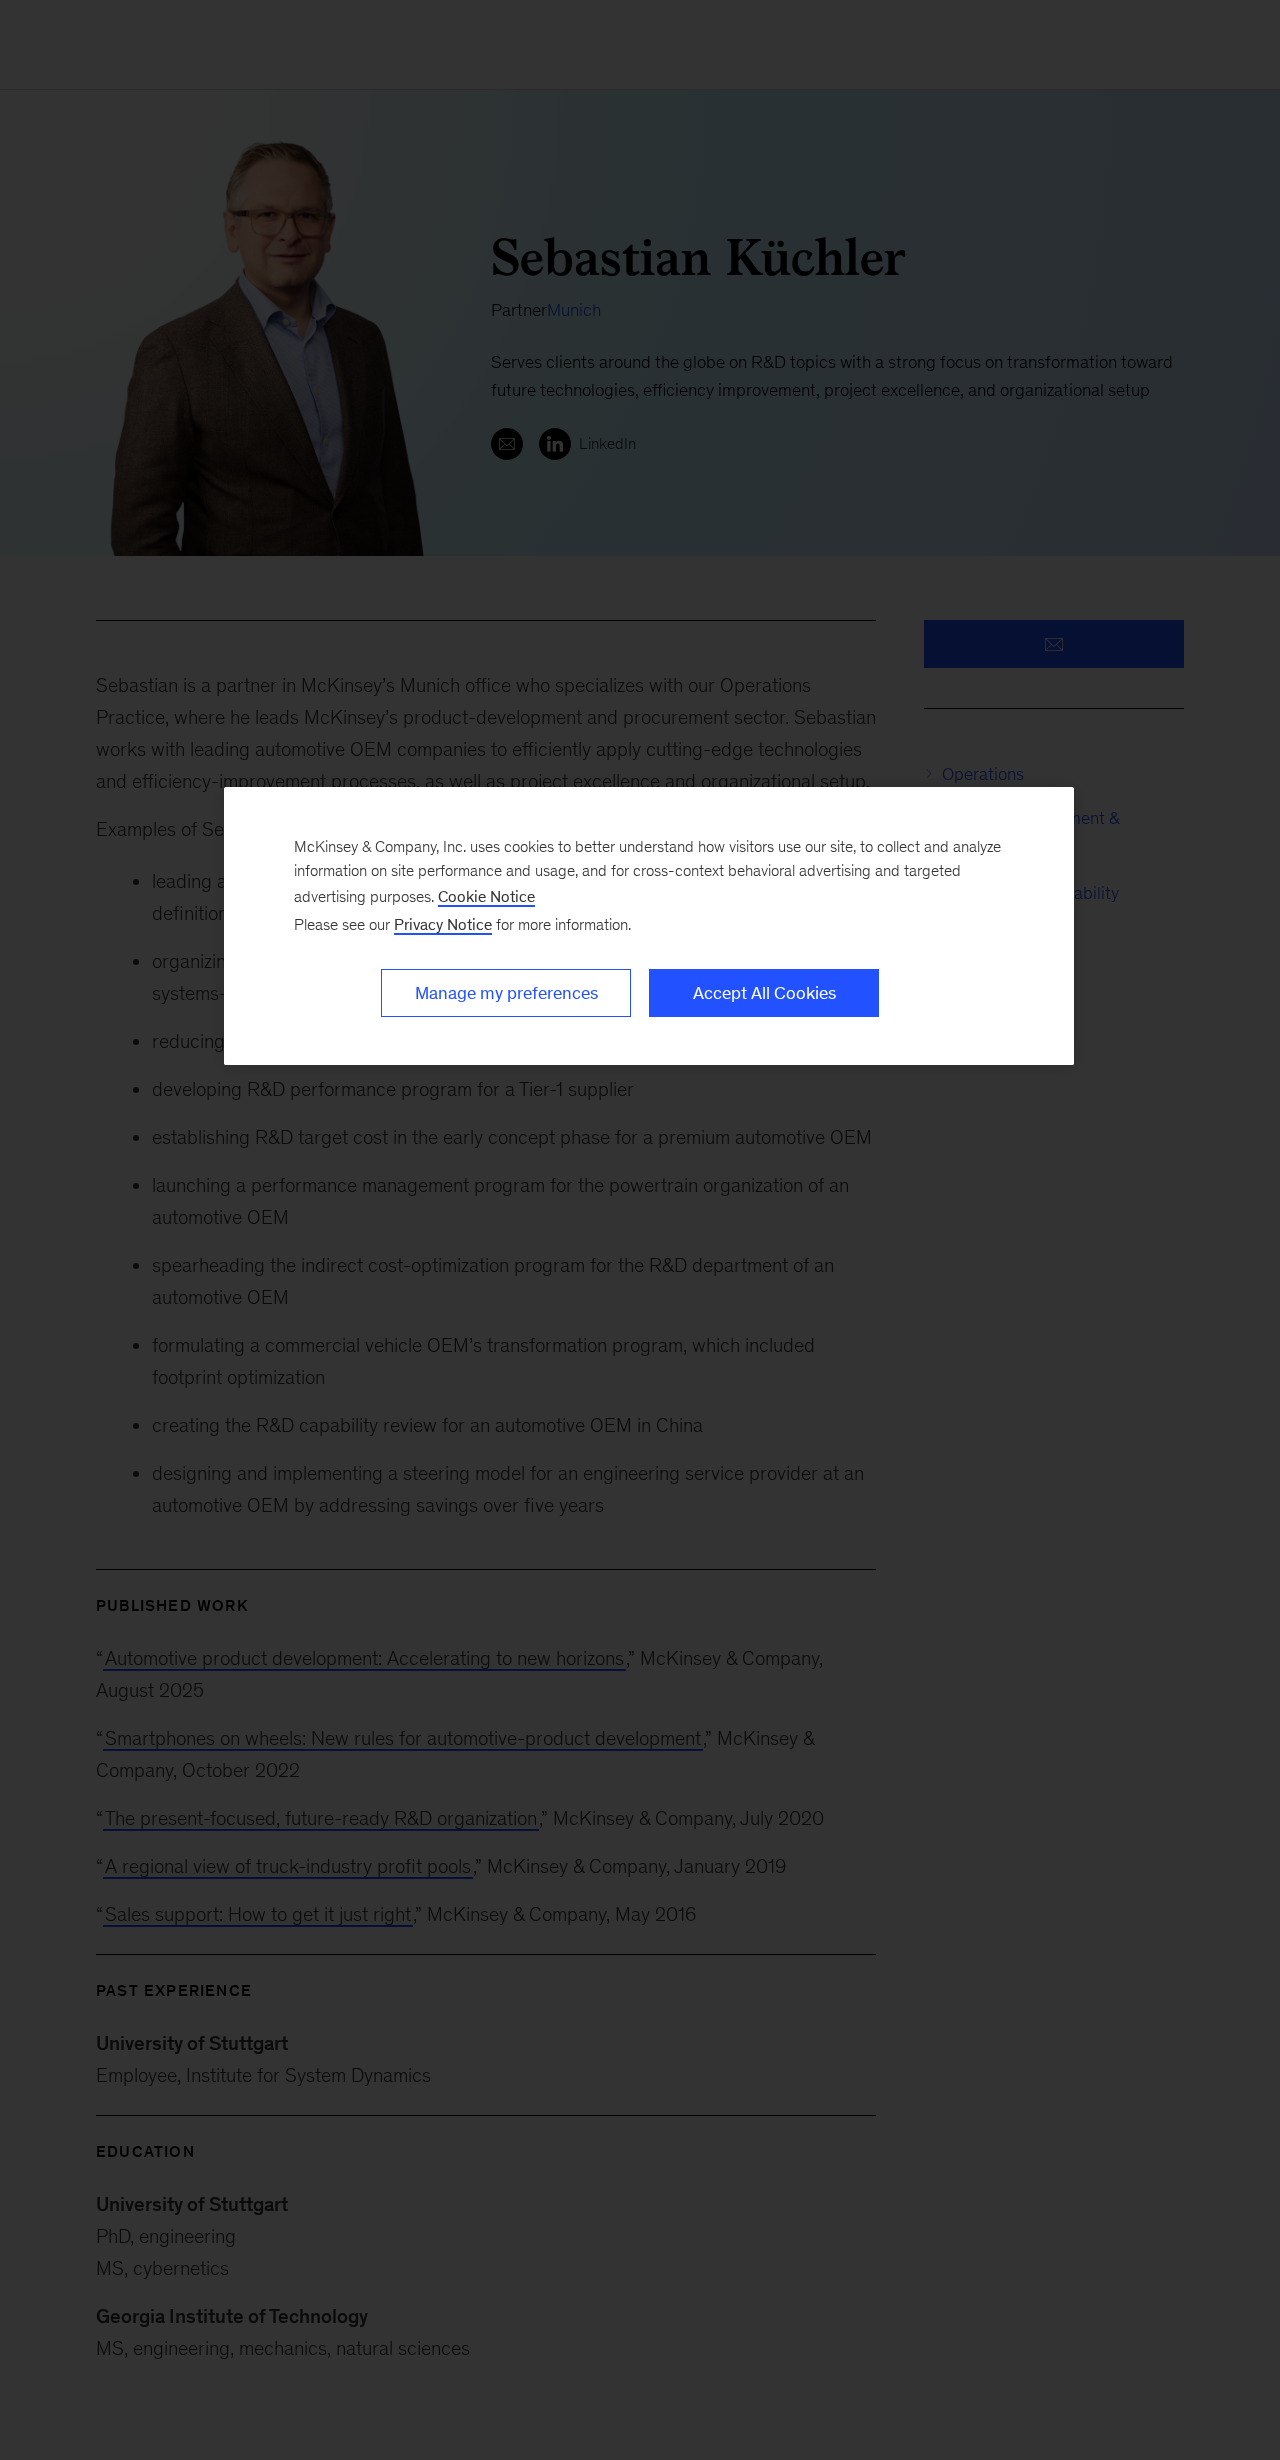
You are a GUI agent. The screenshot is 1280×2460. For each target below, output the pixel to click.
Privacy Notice (443, 924)
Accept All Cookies (764, 993)
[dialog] (649, 926)
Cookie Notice (486, 896)
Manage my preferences (506, 993)
